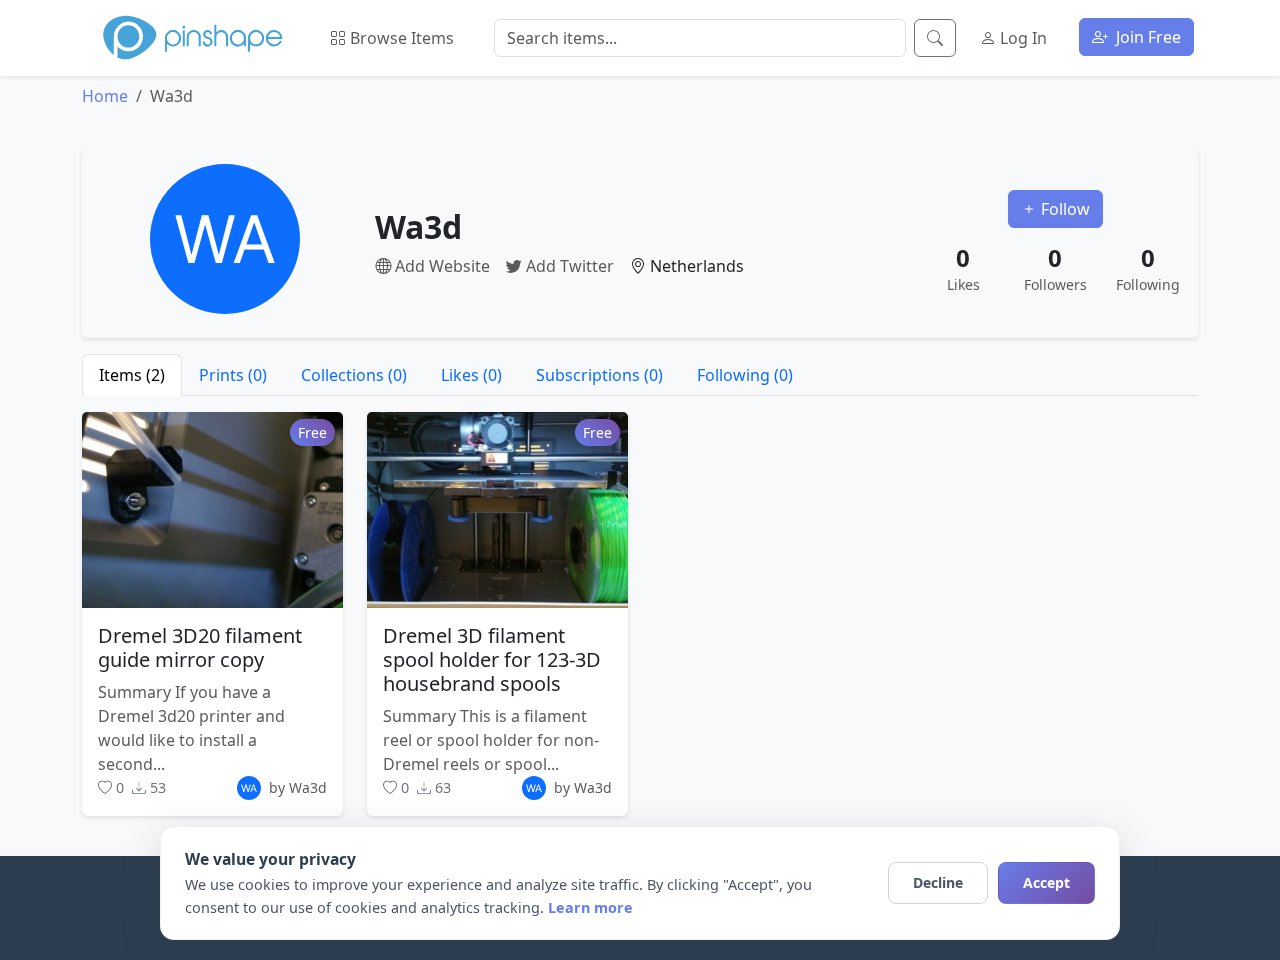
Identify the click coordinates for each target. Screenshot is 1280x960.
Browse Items (400, 38)
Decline (938, 882)
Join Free (1146, 37)
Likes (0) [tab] (471, 375)
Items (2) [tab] (132, 375)
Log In (1021, 38)
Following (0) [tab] (745, 375)
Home (105, 96)
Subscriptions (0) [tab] (599, 375)
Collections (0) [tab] (354, 375)
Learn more (590, 907)
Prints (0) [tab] (233, 375)
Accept (1046, 882)
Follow (1063, 209)
